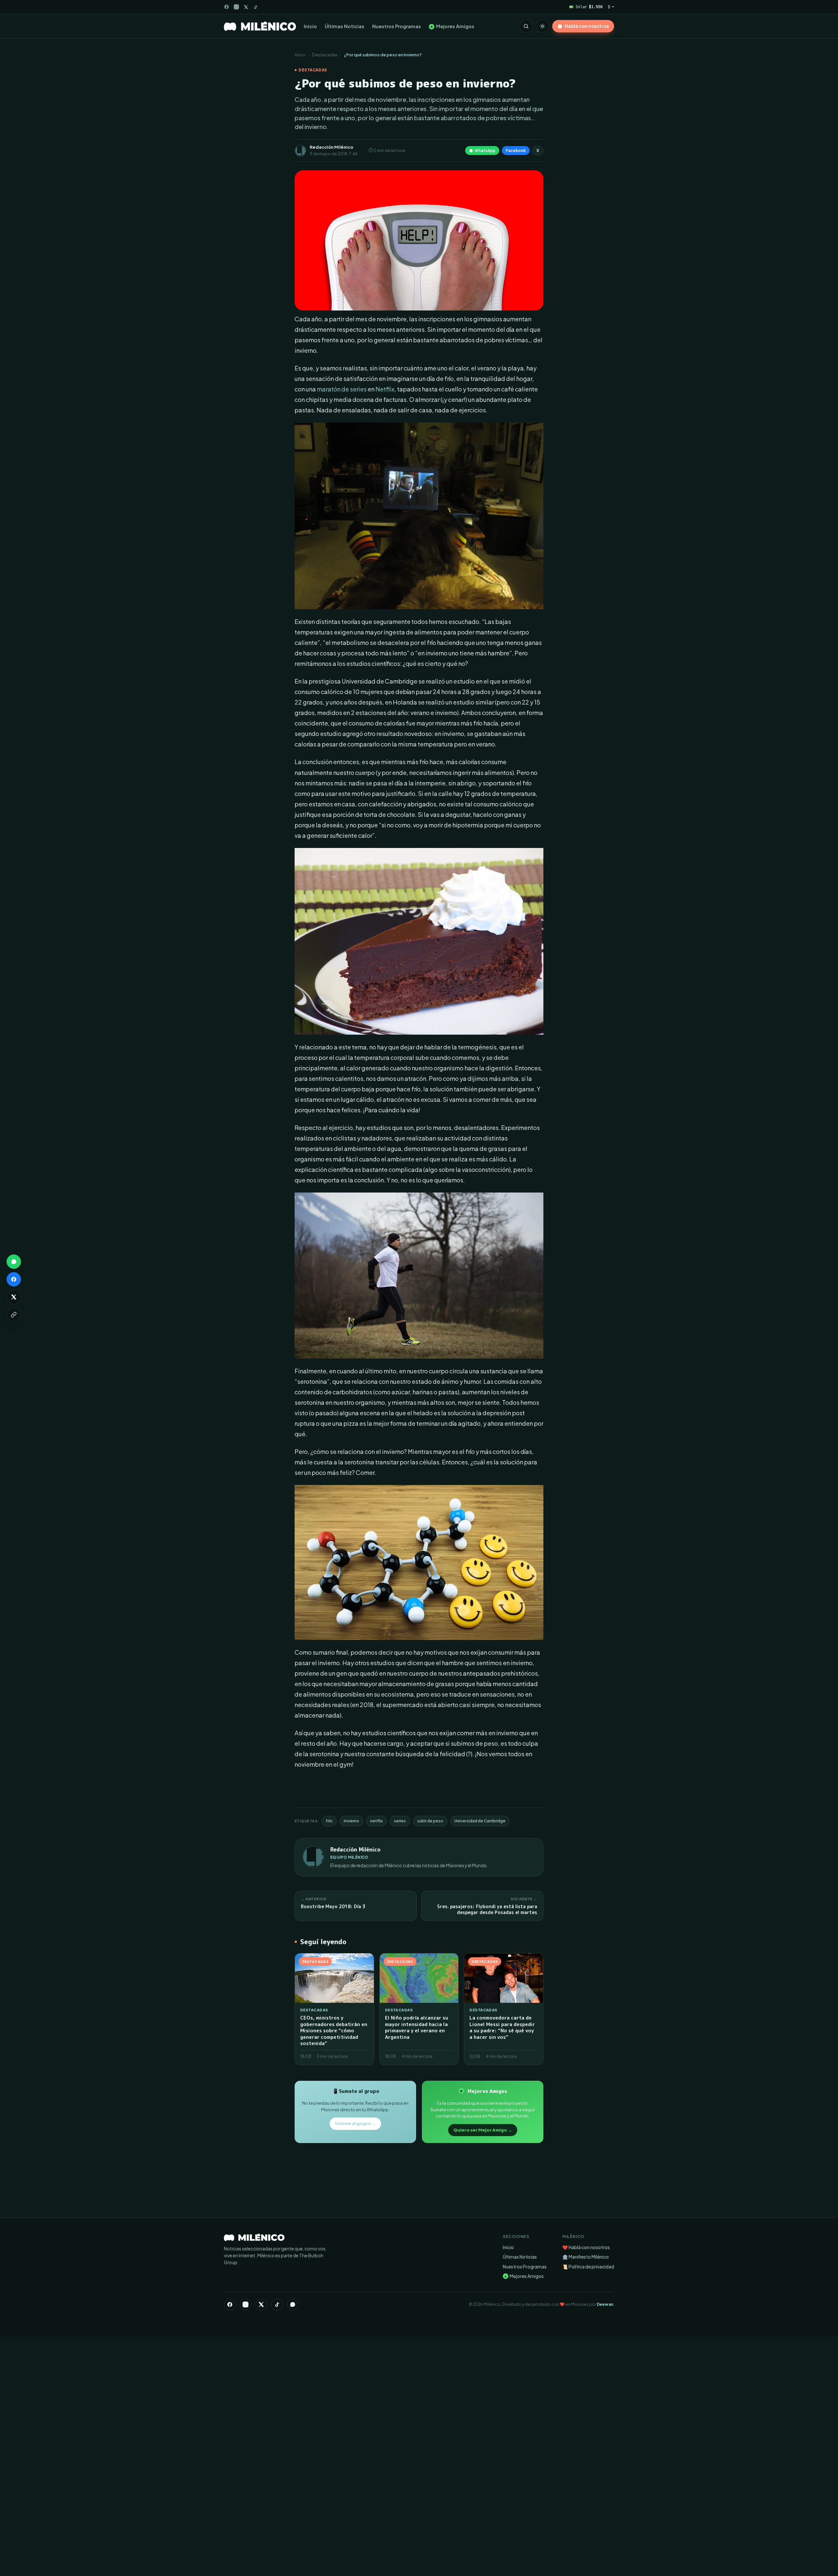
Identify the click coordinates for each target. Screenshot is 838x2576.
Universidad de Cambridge (480, 1821)
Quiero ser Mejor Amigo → (483, 2130)
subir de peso (430, 1821)
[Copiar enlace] (14, 1315)
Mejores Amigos (452, 26)
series (400, 1821)
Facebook (516, 150)
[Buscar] (526, 26)
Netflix (385, 389)
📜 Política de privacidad (588, 2267)
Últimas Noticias (345, 26)
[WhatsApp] (293, 2304)
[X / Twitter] (246, 7)
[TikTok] (255, 7)
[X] (261, 2304)
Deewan (605, 2304)
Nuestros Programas (397, 26)
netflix (376, 1821)
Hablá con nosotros (587, 26)
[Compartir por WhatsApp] (14, 1262)
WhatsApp (485, 150)
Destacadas (325, 55)
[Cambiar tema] (542, 26)
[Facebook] (227, 7)
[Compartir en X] (14, 1297)
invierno (351, 1821)
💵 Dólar (586, 7)
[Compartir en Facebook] (14, 1279)
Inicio (310, 26)
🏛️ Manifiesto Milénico (586, 2257)
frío (329, 1821)
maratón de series (342, 389)
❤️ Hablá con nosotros (586, 2247)
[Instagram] (236, 7)
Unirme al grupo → (355, 2123)
